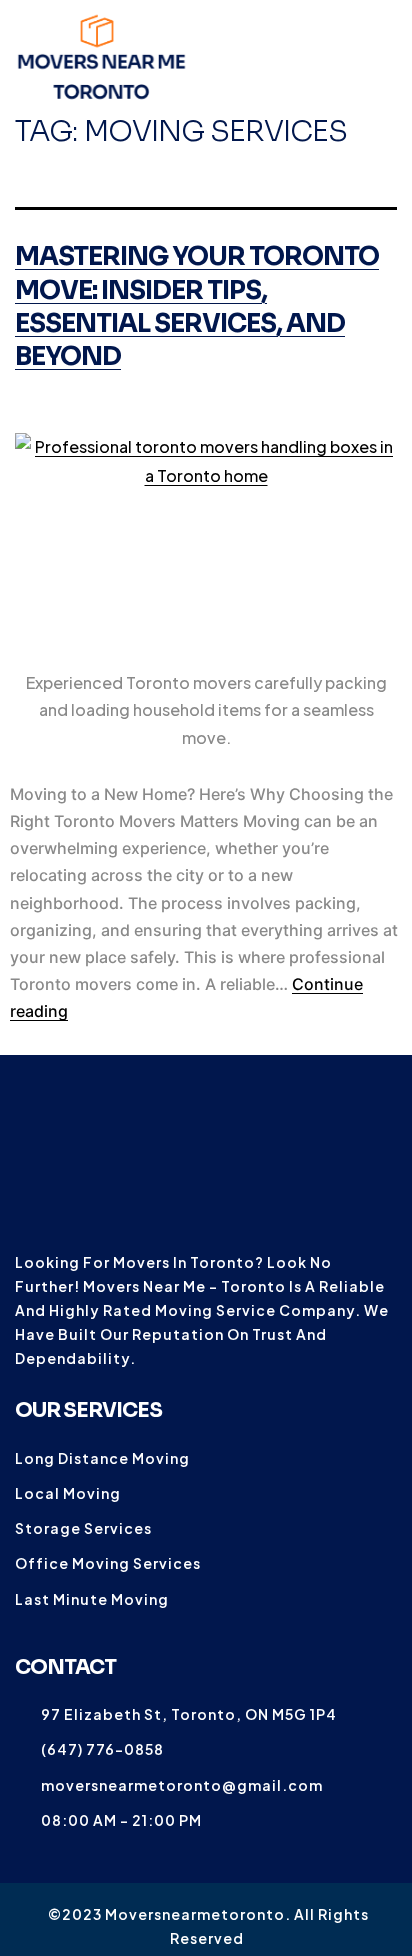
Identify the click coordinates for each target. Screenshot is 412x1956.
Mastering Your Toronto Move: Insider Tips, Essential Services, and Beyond (197, 306)
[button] (381, 57)
